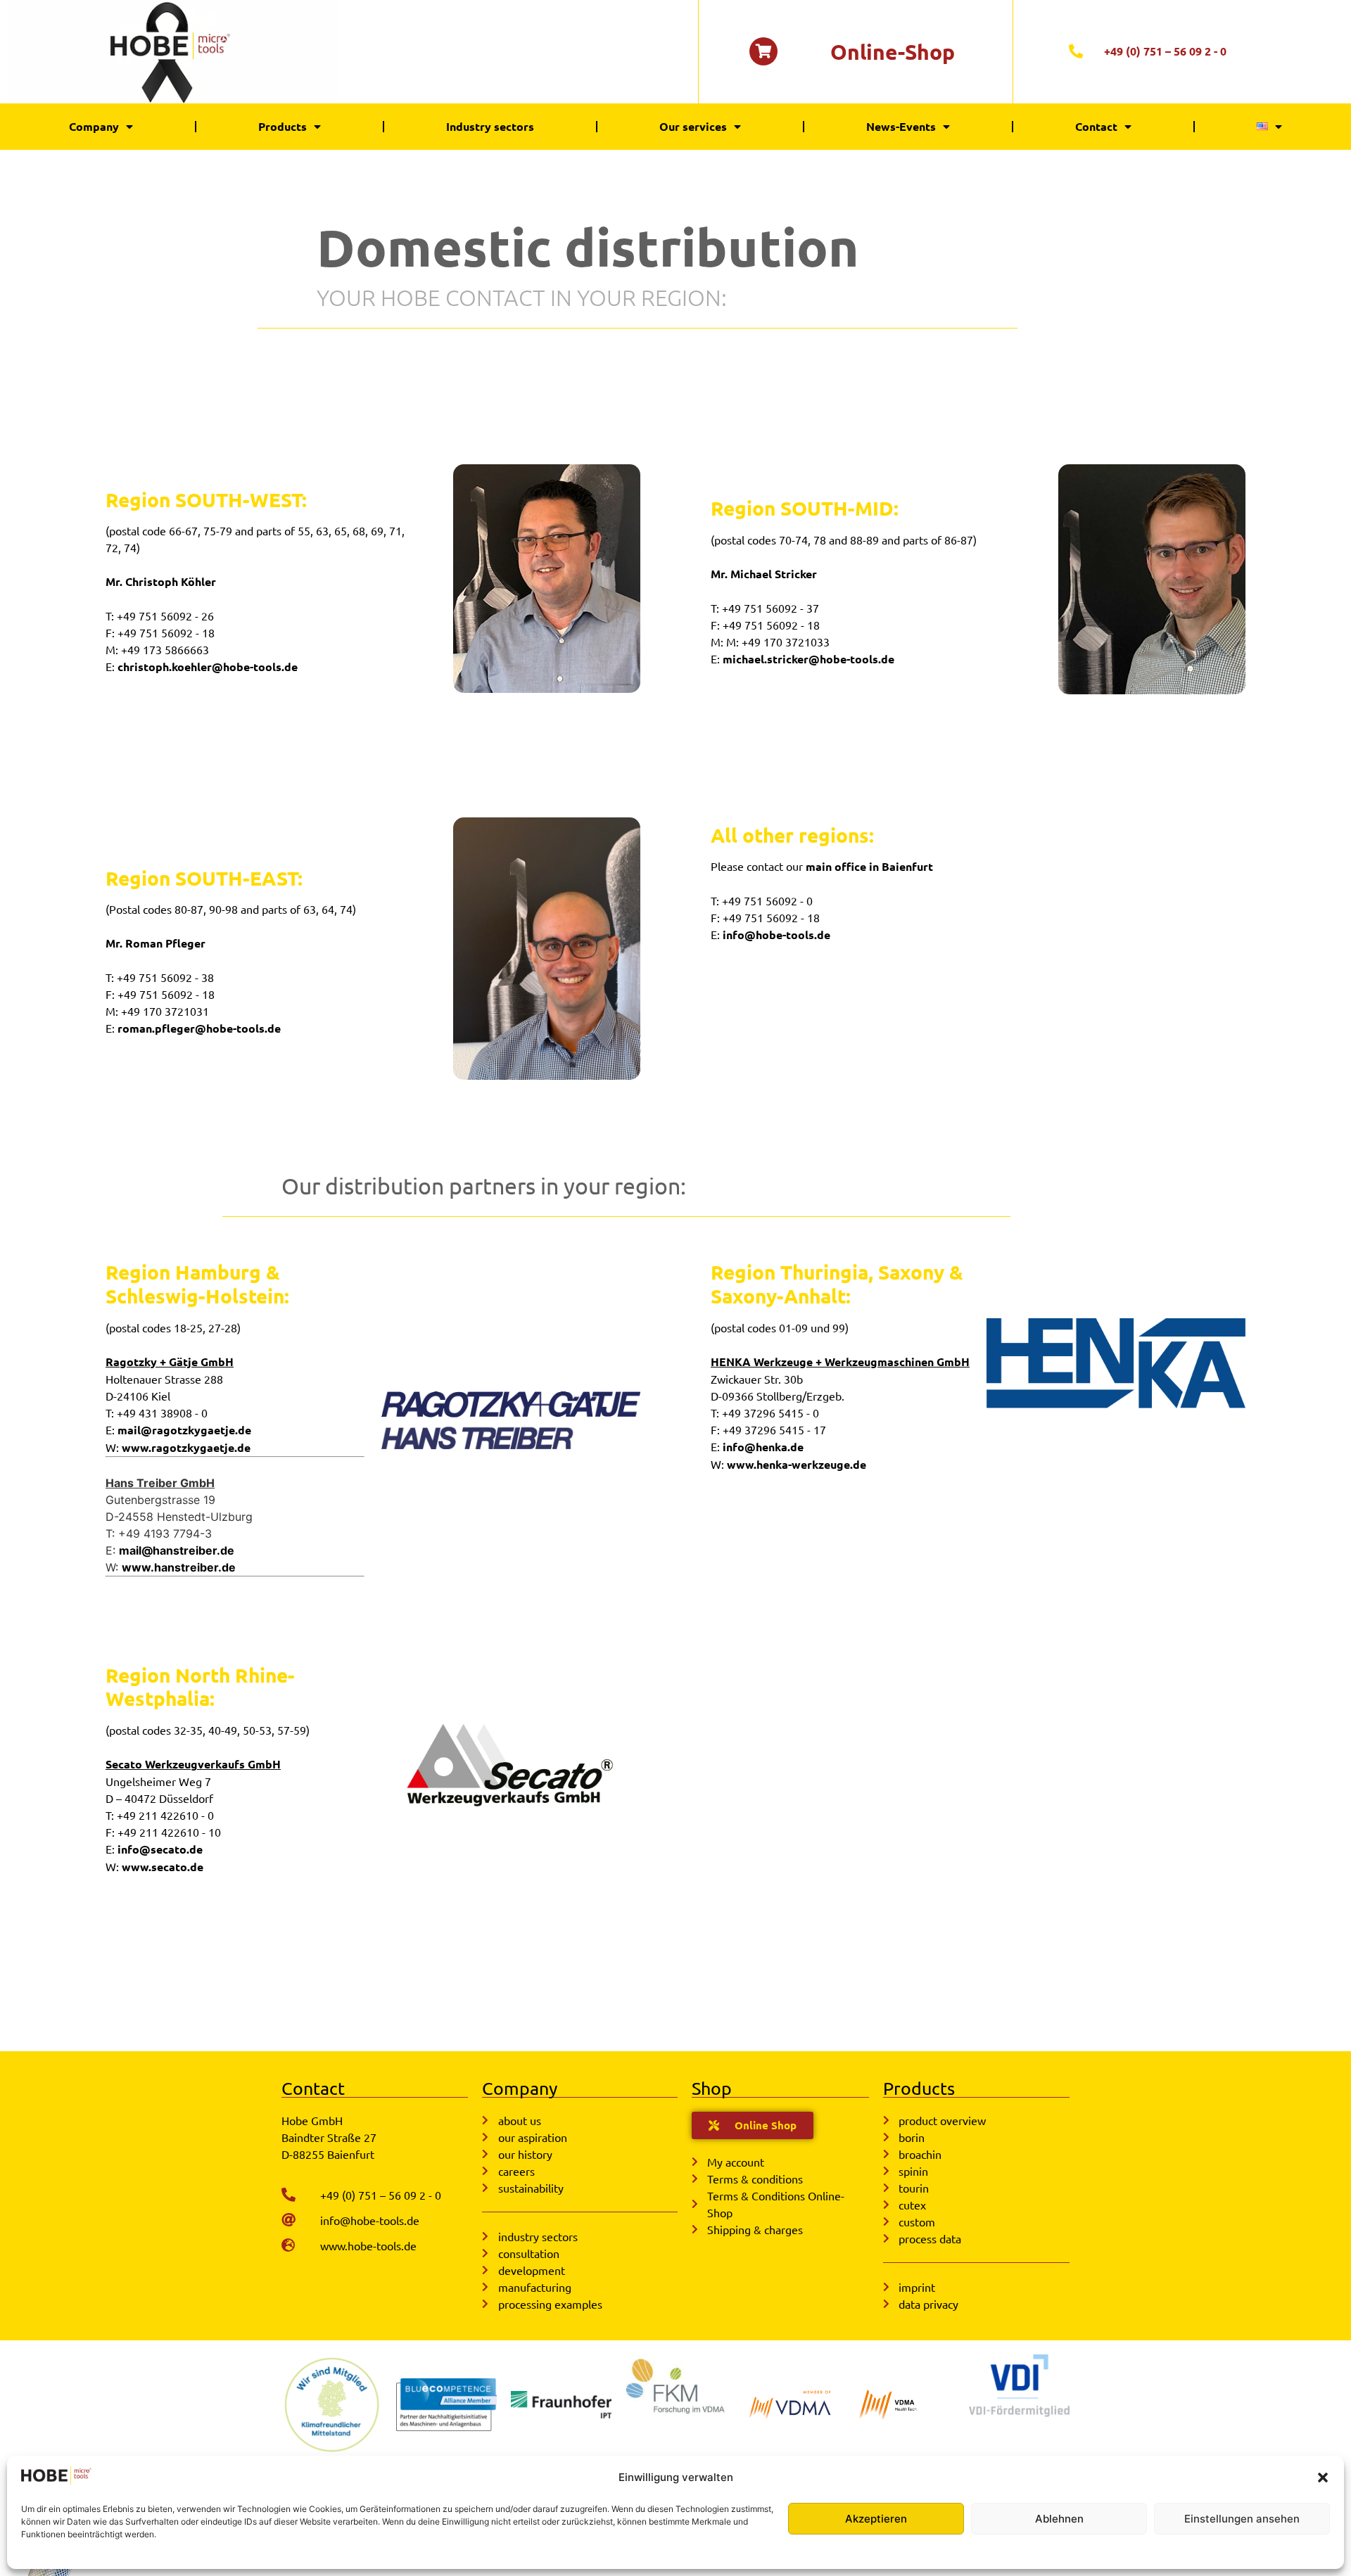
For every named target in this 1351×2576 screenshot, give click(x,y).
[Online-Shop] (763, 51)
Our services (693, 126)
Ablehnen (1059, 2519)
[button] (1323, 2478)
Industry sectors (490, 126)
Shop (712, 2088)
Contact (1096, 126)
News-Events (901, 126)
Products (283, 126)
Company (94, 126)
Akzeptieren (876, 2519)
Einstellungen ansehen (1242, 2519)
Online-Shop (893, 52)
